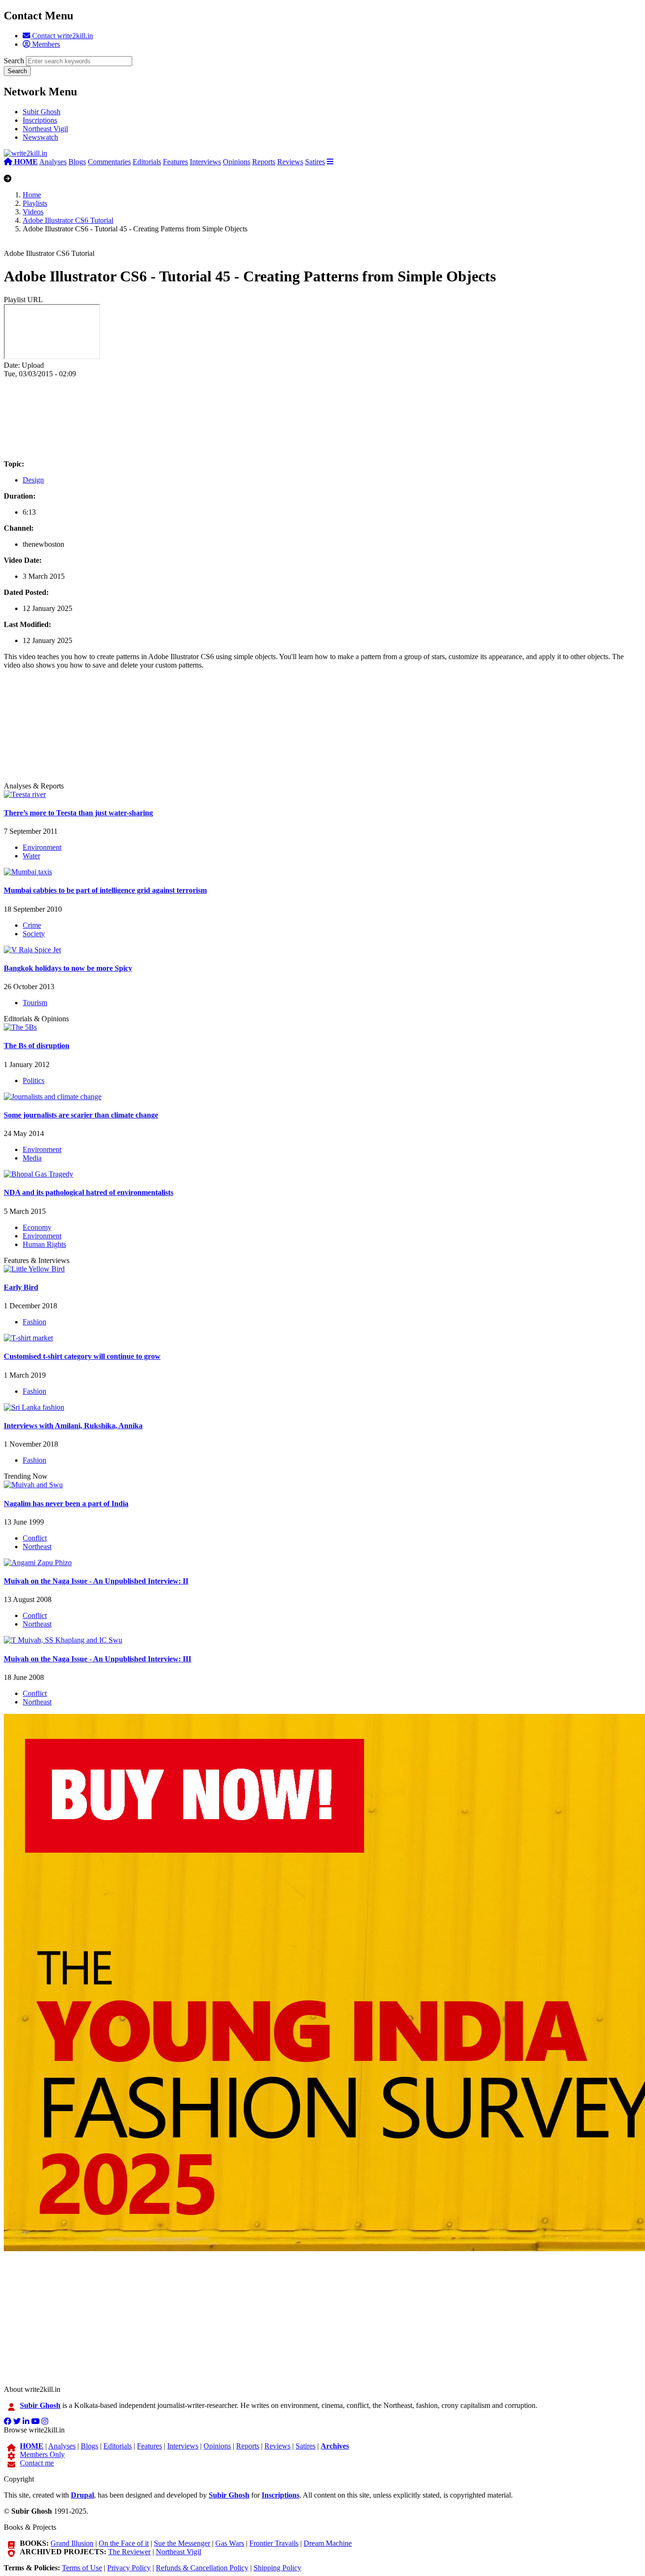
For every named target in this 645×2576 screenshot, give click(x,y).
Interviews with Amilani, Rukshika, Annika (73, 1426)
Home (32, 195)
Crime (32, 925)
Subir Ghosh (42, 112)
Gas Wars (230, 2543)
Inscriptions (40, 120)
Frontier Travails (274, 2543)
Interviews (205, 162)
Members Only (42, 2454)
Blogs (77, 162)
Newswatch (40, 137)
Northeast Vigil (45, 129)
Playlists (35, 203)
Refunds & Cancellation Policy (202, 2568)
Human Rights (44, 1244)
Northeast (37, 1546)
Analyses (53, 162)
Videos (33, 212)
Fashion (34, 1322)
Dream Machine (328, 2543)
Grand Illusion (72, 2543)
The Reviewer (129, 2552)
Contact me (37, 2463)
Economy (37, 1227)
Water (31, 856)
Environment (42, 847)
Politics (34, 1080)
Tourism (35, 1003)
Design (33, 480)
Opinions (237, 162)
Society (34, 934)
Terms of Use (82, 2568)
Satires (315, 162)
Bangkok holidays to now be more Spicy (68, 968)
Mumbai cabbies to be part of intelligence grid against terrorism (105, 890)
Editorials (147, 162)
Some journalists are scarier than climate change (81, 1115)
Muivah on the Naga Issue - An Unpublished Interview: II (96, 1581)
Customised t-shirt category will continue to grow (82, 1356)
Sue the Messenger (182, 2543)
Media (32, 1158)
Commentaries (109, 162)
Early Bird (21, 1287)
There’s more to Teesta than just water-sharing (78, 813)
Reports (264, 162)
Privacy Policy (129, 2568)
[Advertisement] (287, 419)
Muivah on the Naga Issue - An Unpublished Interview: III (98, 1659)
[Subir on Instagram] (45, 2421)
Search (14, 61)
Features (175, 162)
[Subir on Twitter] (17, 2421)
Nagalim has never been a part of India (66, 1504)
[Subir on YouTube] (35, 2421)
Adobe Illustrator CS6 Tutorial (68, 220)
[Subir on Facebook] (8, 2421)
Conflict (35, 1538)
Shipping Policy (277, 2568)
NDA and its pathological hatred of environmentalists (89, 1192)
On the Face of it (124, 2543)
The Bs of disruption (37, 1046)
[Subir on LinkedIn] (26, 2421)
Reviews (290, 162)
